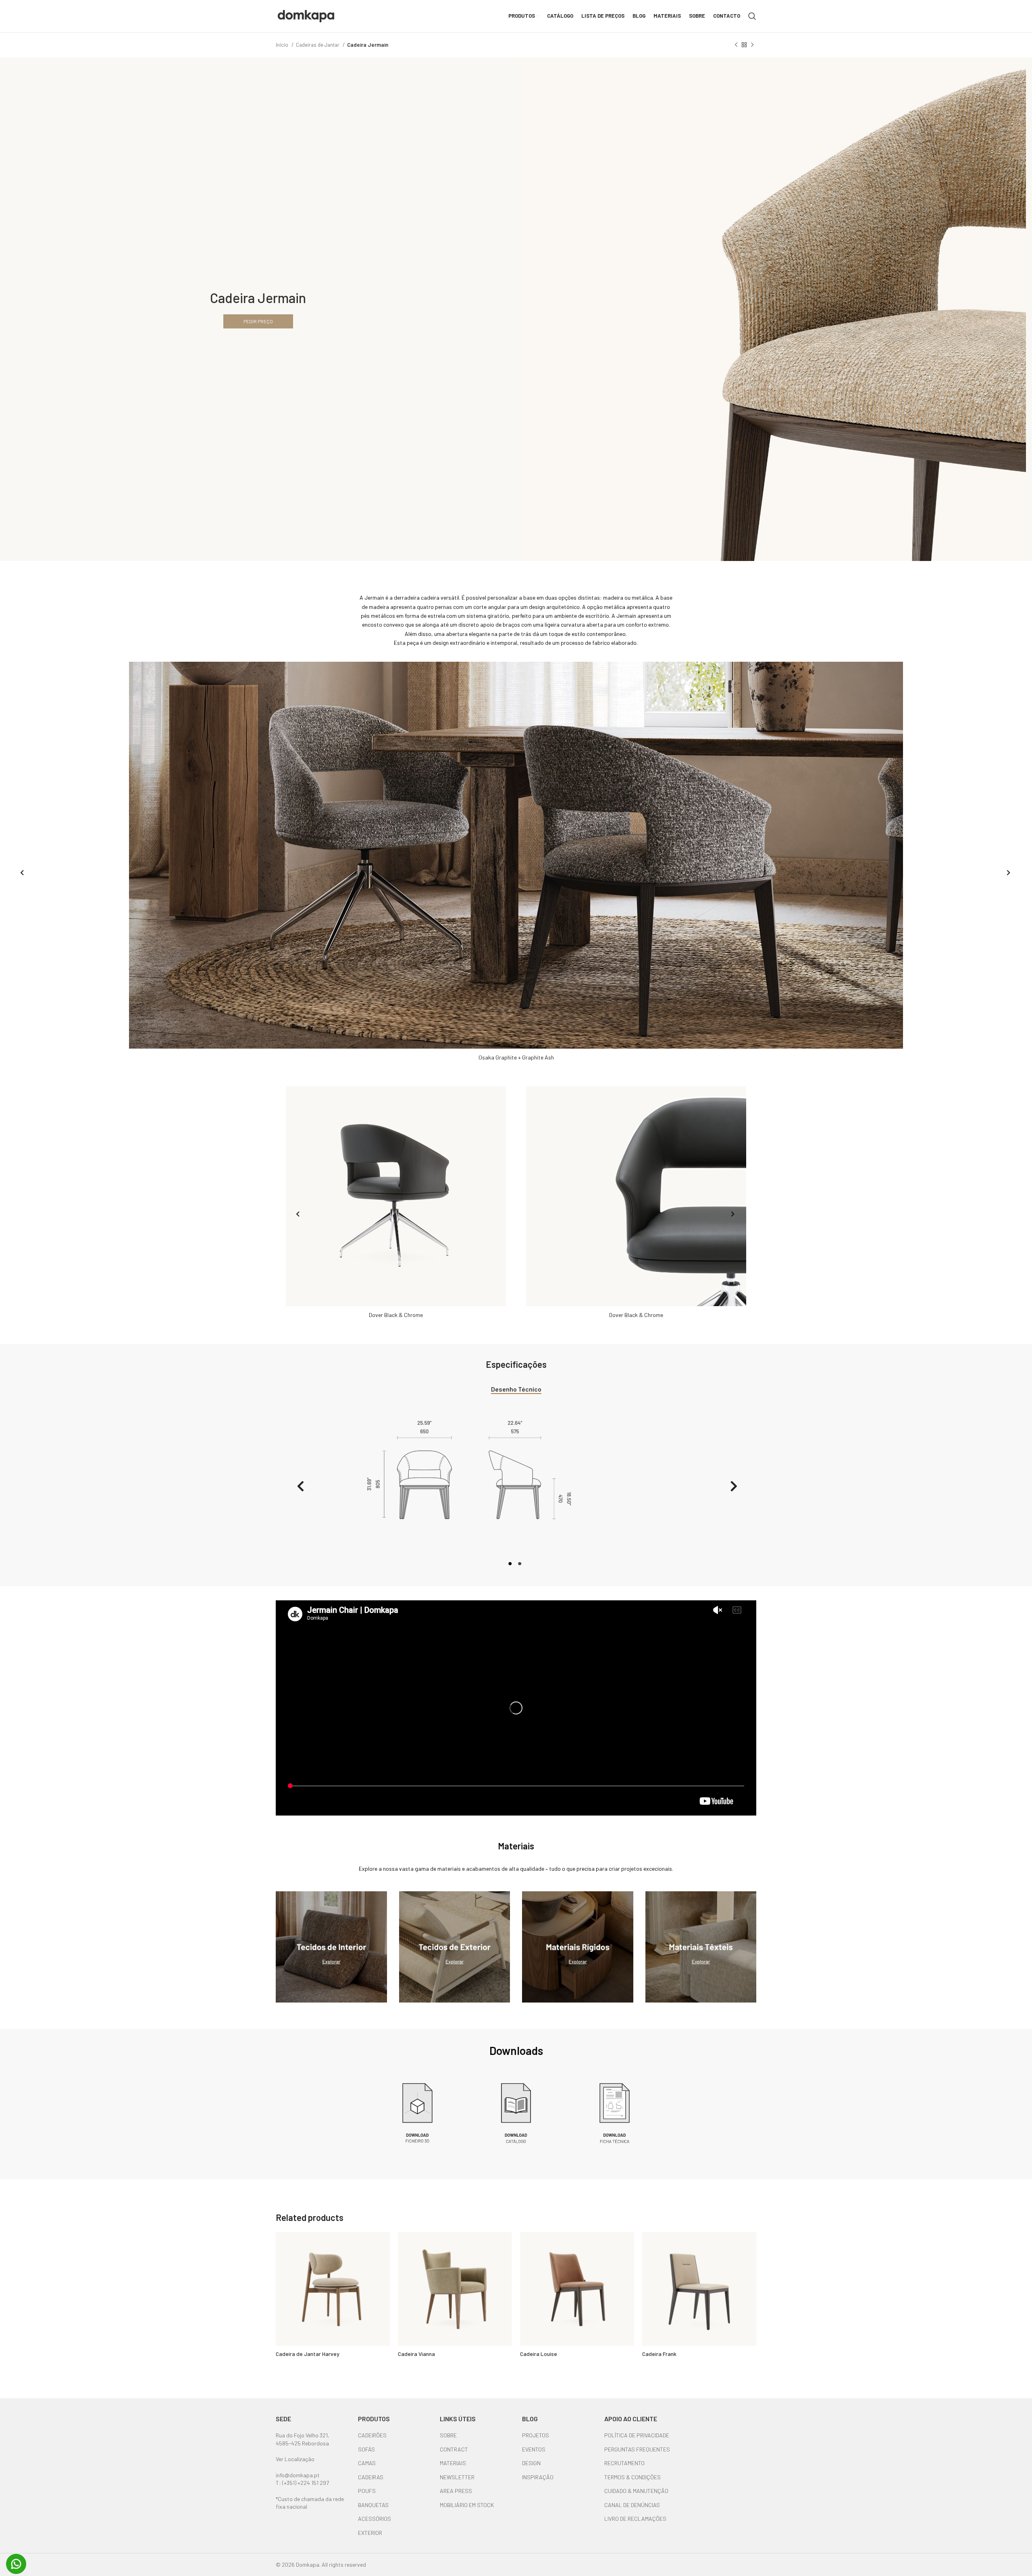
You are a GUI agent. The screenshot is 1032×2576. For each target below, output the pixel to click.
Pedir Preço (258, 321)
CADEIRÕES (372, 2435)
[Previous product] (736, 45)
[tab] (516, 1389)
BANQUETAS (373, 2505)
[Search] (752, 16)
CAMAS (367, 2463)
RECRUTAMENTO (624, 2463)
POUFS (367, 2491)
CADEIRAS (371, 2477)
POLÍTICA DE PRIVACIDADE (637, 2435)
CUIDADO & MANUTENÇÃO (636, 2491)
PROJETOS (536, 2435)
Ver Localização (295, 2459)
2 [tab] (521, 1568)
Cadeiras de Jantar (318, 45)
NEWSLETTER (457, 2477)
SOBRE (448, 2435)
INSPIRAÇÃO (538, 2477)
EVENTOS (534, 2449)
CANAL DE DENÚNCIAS (632, 2505)
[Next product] (752, 45)
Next (1007, 874)
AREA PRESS (456, 2491)
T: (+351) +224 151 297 (302, 2483)
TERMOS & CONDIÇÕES (633, 2477)
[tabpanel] (516, 1488)
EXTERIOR (370, 2533)
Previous (20, 874)
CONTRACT (454, 2449)
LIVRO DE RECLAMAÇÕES (635, 2519)
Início (283, 45)
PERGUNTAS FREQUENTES (637, 2449)
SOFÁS (366, 2449)
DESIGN (531, 2463)
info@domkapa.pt (298, 2475)
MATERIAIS (453, 2463)
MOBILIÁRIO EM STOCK (467, 2505)
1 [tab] (511, 1568)
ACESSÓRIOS (375, 2519)
